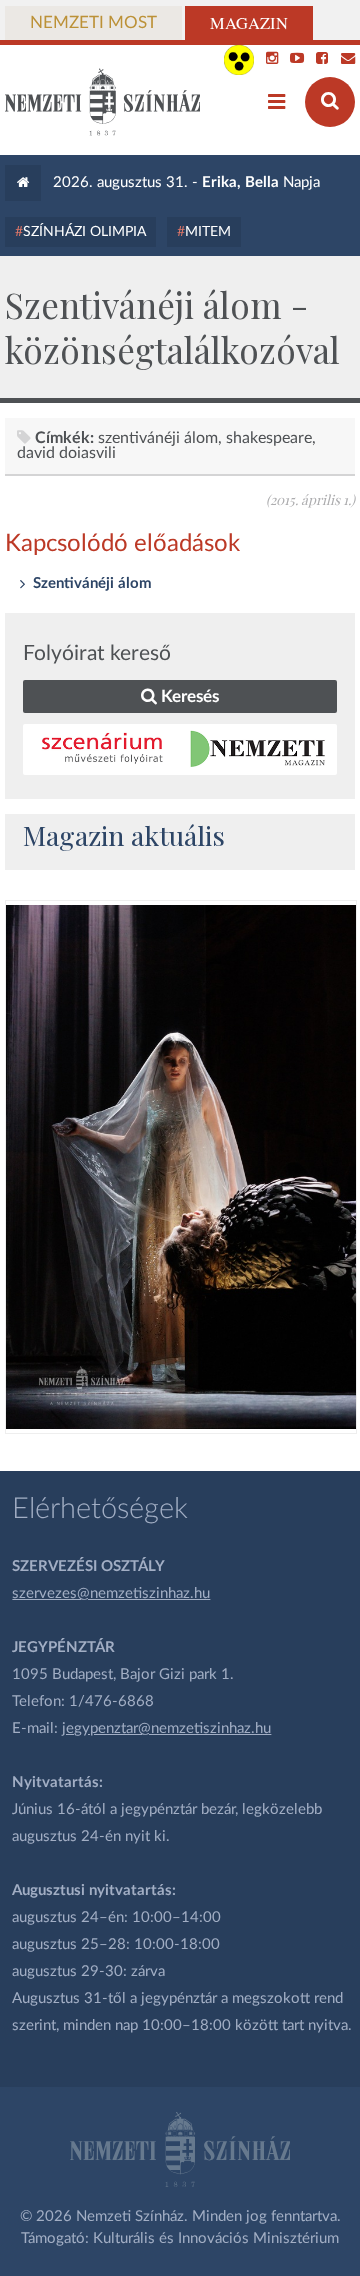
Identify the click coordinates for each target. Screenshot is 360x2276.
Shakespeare (269, 438)
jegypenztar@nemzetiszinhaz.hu (166, 1728)
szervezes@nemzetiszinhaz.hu (111, 1593)
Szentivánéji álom (158, 438)
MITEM (208, 232)
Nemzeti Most (93, 23)
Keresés (188, 696)
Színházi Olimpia (84, 232)
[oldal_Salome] (180, 1167)
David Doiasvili (66, 453)
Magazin (249, 23)
